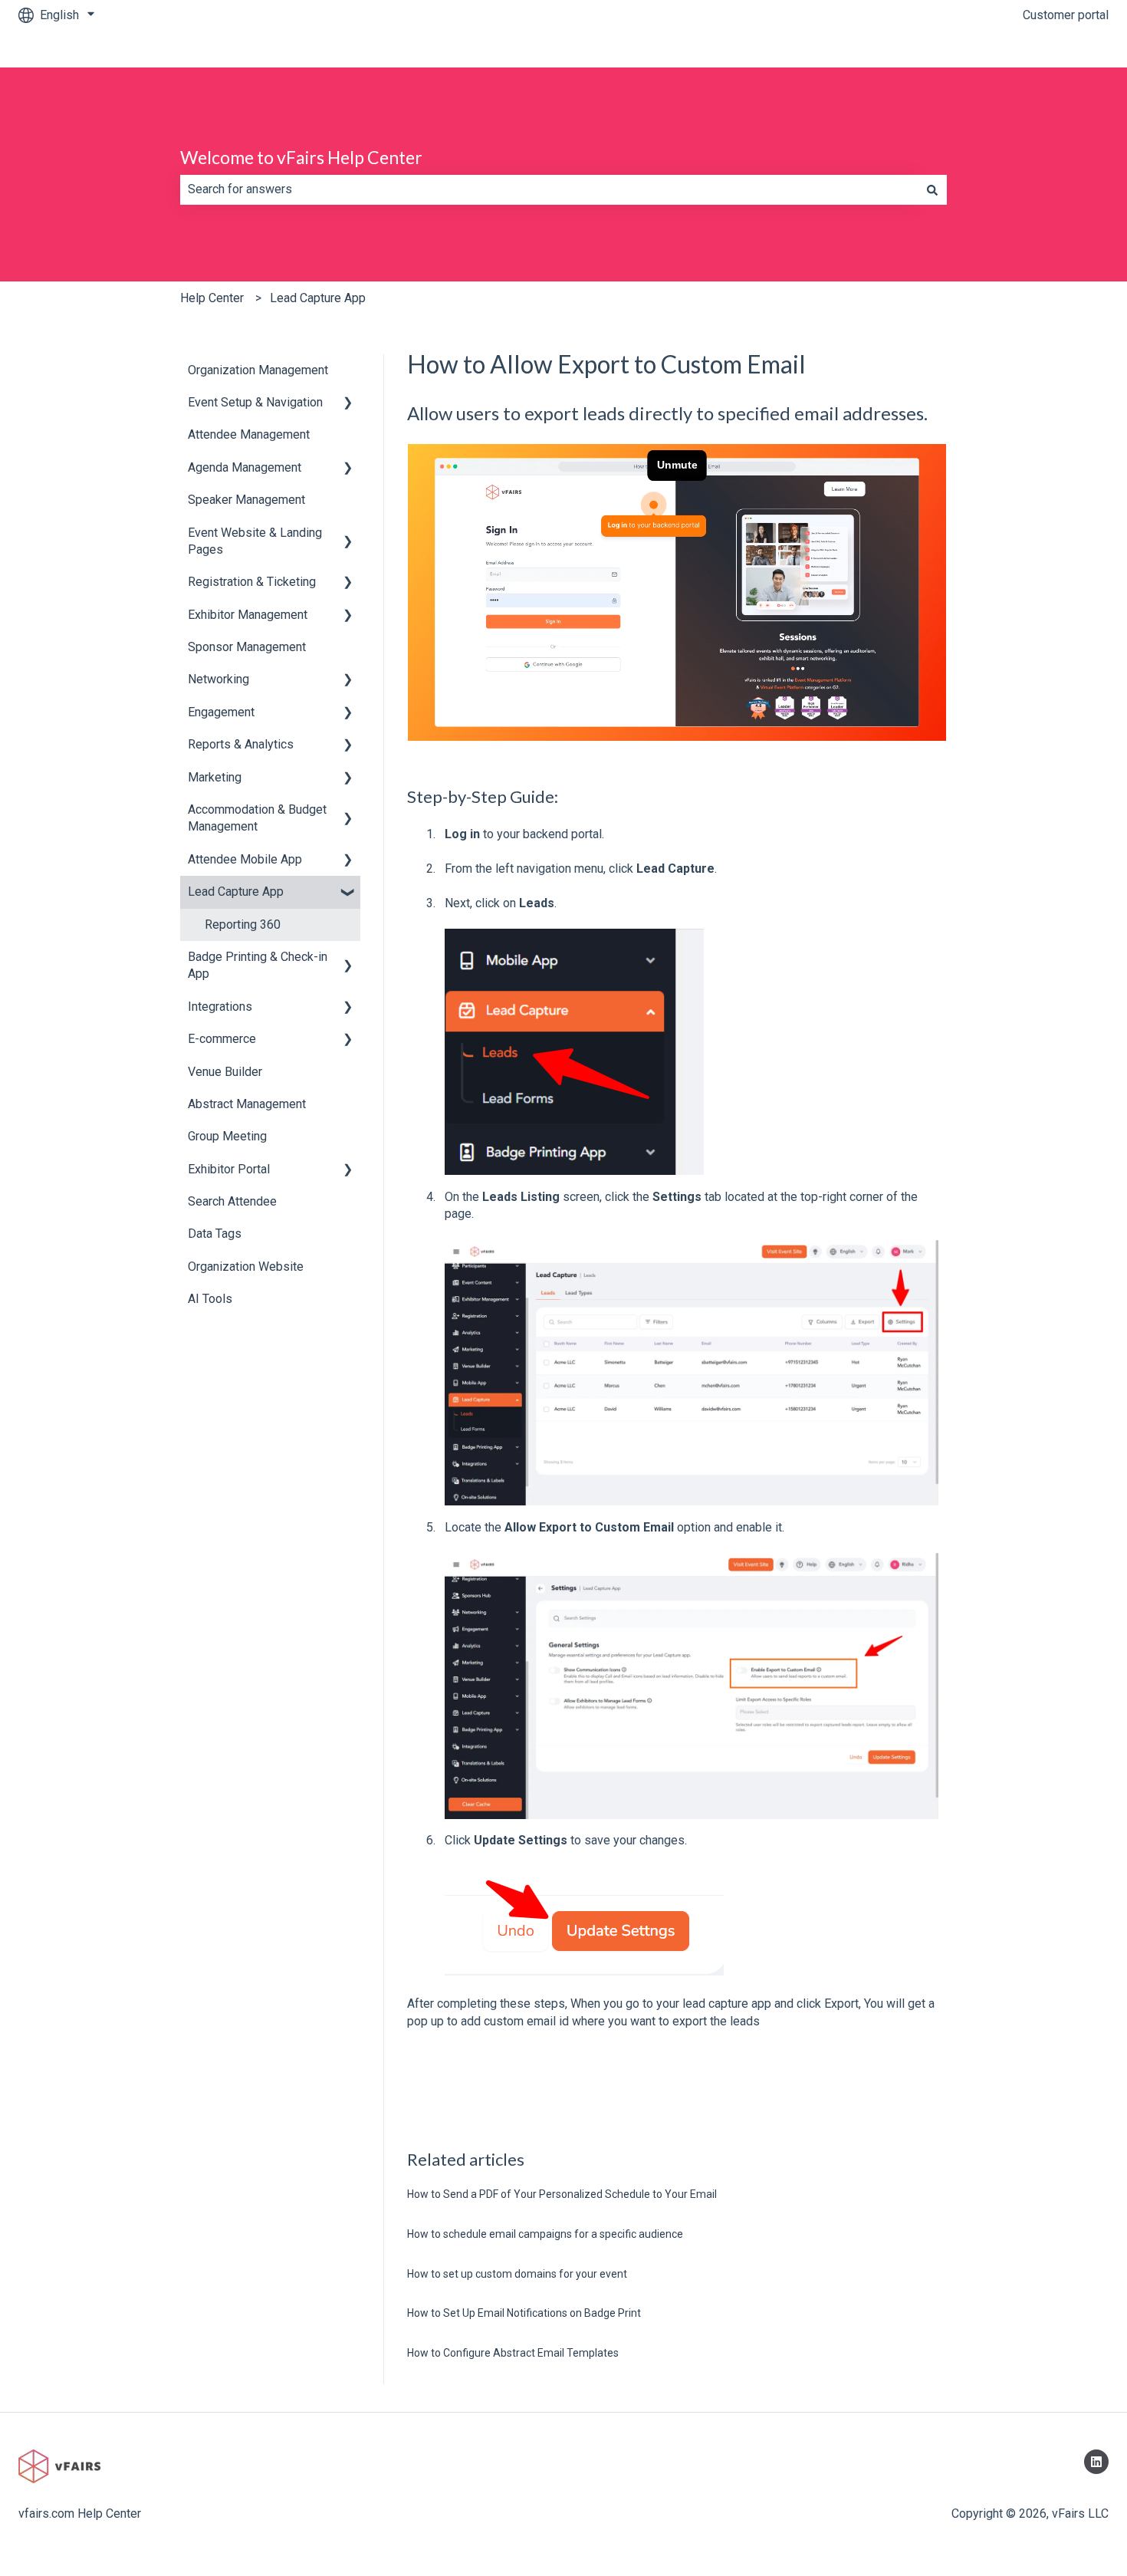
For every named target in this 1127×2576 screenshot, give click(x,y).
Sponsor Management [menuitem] (247, 647)
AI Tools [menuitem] (210, 1299)
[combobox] (549, 189)
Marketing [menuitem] (215, 777)
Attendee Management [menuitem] (249, 434)
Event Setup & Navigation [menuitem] (255, 402)
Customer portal (1066, 15)
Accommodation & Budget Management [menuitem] (257, 818)
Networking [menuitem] (219, 679)
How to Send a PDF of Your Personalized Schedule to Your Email (562, 2194)
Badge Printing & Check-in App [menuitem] (258, 965)
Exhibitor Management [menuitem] (248, 615)
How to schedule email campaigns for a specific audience (545, 2234)
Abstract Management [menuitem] (247, 1104)
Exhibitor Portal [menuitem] (229, 1169)
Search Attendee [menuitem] (232, 1201)
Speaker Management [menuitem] (246, 500)
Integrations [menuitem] (220, 1007)
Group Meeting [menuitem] (227, 1136)
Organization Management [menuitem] (258, 370)
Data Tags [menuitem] (215, 1234)
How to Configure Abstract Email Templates (513, 2353)
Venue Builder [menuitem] (225, 1072)
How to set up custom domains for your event (517, 2274)
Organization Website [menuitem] (246, 1267)
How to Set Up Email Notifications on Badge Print (524, 2313)
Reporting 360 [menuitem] (243, 924)
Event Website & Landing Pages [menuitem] (255, 541)
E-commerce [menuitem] (222, 1039)
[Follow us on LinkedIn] (1096, 2462)
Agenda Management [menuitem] (245, 467)
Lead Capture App (318, 298)
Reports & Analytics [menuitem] (241, 744)
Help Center (212, 298)
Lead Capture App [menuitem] (236, 892)
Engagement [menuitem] (221, 712)
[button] (348, 404)
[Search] (932, 189)
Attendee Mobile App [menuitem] (245, 859)
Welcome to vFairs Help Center (301, 157)
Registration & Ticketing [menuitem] (252, 582)
